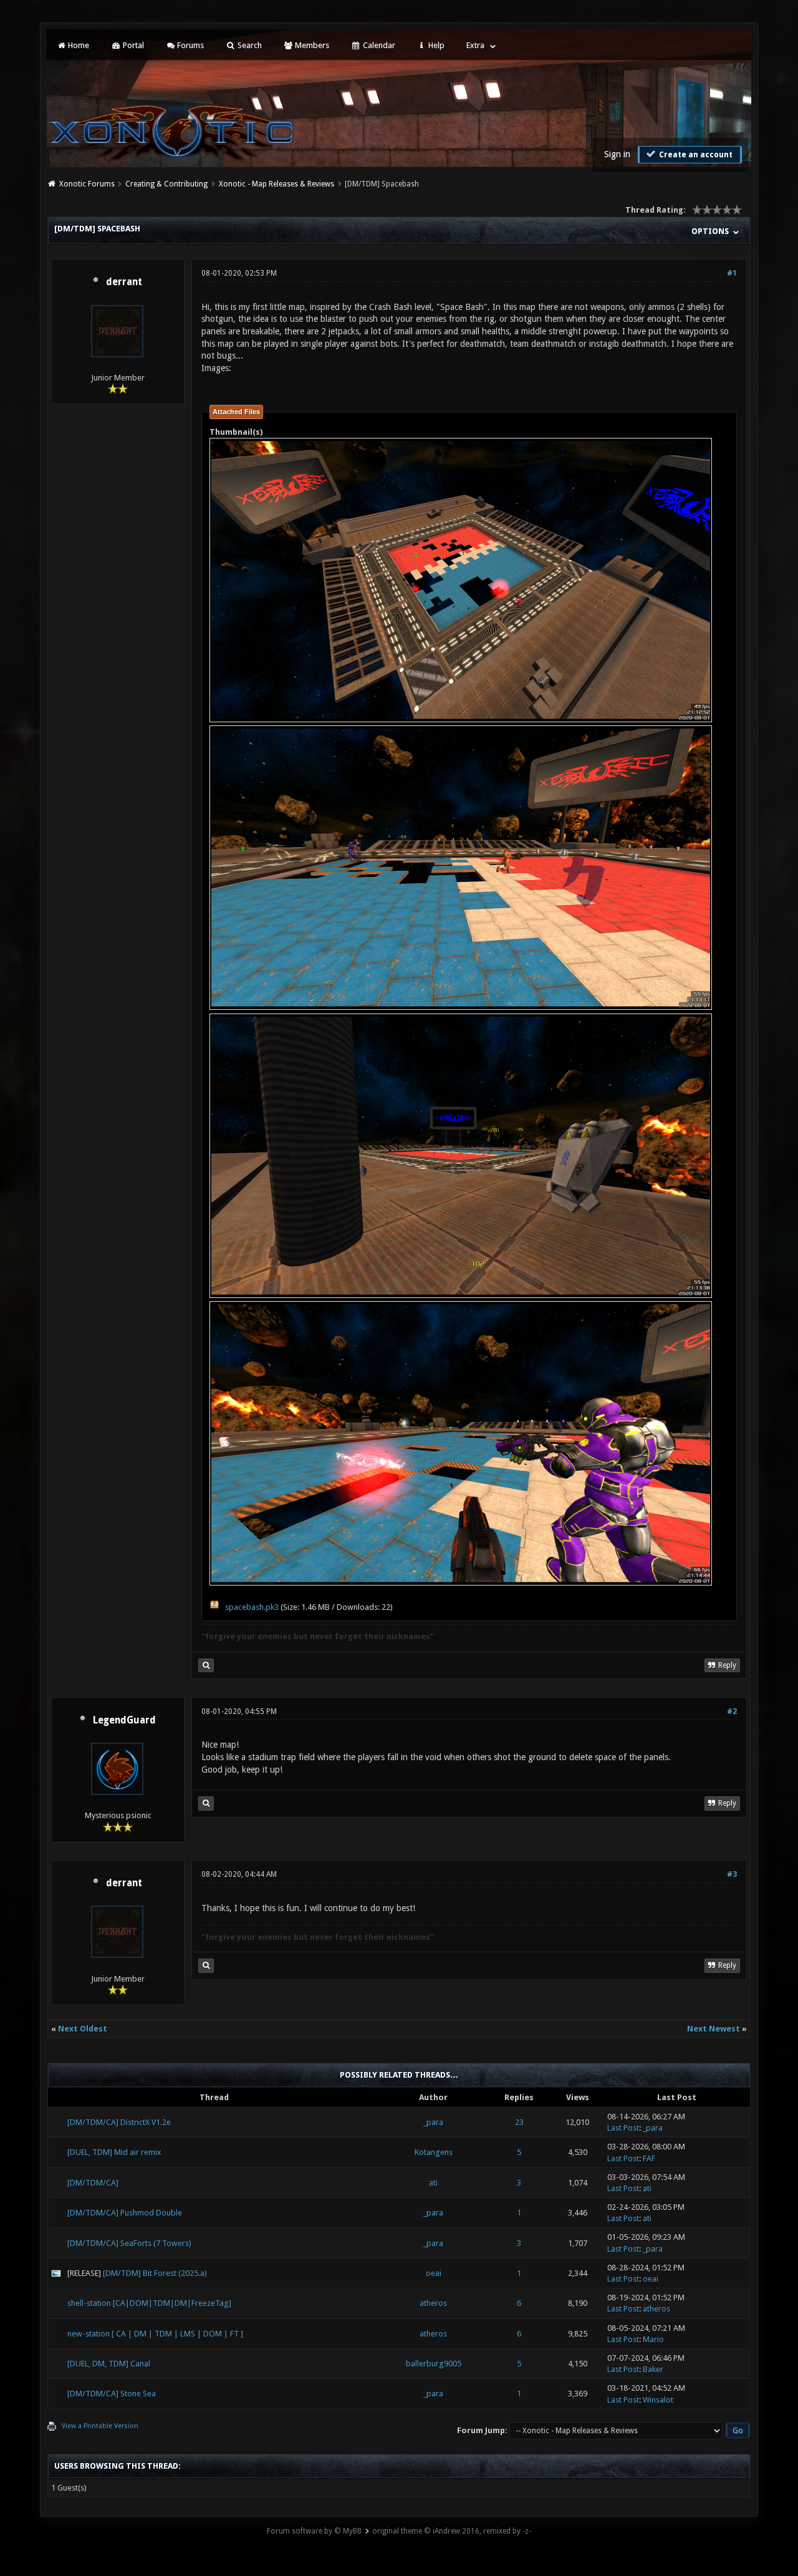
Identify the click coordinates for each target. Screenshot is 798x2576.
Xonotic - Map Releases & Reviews (276, 184)
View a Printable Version (100, 2426)
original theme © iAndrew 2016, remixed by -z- (452, 2531)
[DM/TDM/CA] (93, 2183)
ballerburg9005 (434, 2364)
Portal (132, 45)
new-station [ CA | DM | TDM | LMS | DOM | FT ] (155, 2334)
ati (433, 2183)
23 (519, 2122)
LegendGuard (124, 1720)
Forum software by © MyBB (314, 2531)
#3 (732, 1874)
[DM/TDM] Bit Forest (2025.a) (155, 2273)
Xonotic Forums (87, 184)
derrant (124, 282)
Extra (475, 45)
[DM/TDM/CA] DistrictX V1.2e (119, 2122)
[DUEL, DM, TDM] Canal (109, 2364)
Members (311, 45)
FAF (649, 2158)
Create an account (695, 155)
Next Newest (714, 2029)
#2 (732, 1712)
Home (78, 45)
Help (435, 45)
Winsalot (658, 2400)
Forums (190, 45)
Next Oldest (83, 2029)
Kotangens (434, 2152)
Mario (653, 2339)
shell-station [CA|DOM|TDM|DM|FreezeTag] (149, 2303)
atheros (433, 2303)
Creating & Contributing (166, 184)
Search (249, 45)
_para (433, 2122)
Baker (653, 2369)
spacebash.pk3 (252, 1607)
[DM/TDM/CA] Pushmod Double (125, 2213)
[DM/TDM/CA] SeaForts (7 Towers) (129, 2243)
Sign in (617, 154)
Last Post (623, 2128)
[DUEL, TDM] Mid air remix (114, 2152)
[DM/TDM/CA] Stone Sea (112, 2394)
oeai (434, 2273)
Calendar (378, 45)
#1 (732, 273)
